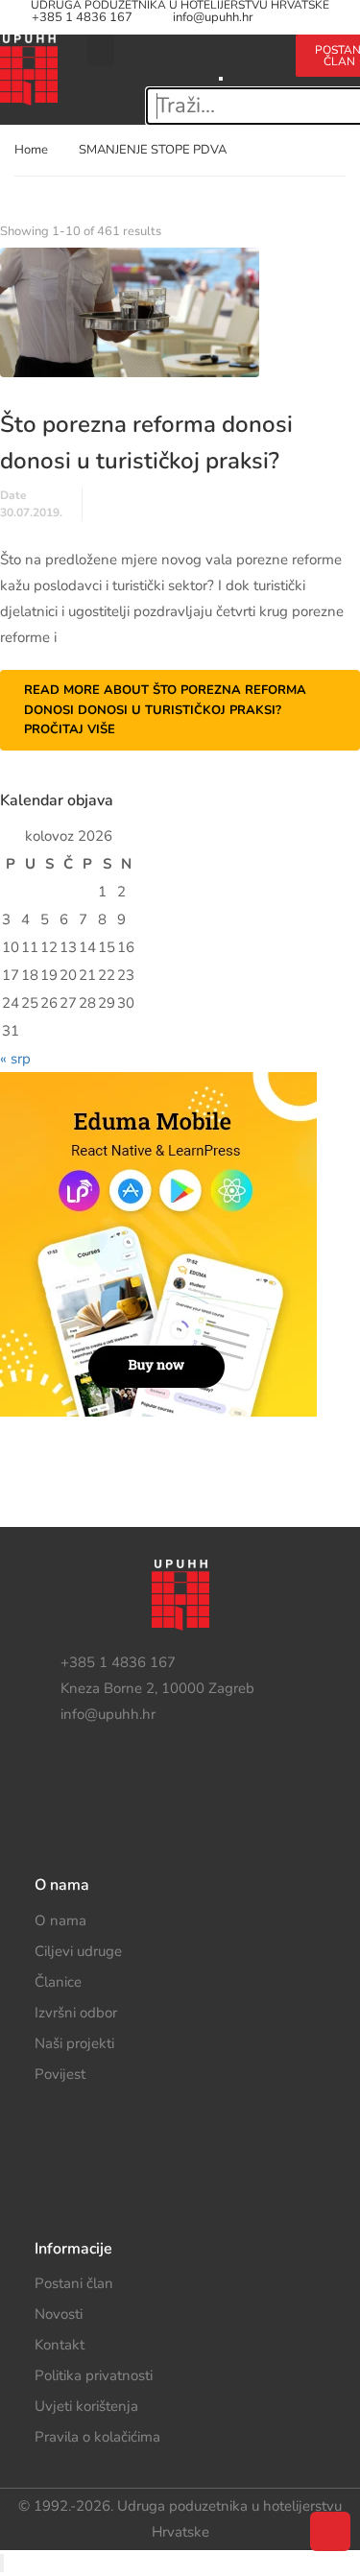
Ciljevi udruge (78, 1951)
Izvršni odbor (76, 2013)
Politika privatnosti (94, 2375)
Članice (58, 1982)
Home (31, 150)
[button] (101, 50)
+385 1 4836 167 (82, 17)
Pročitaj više (165, 710)
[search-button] (221, 47)
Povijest (60, 2074)
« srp (15, 1059)
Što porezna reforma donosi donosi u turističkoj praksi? (146, 442)
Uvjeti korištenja (86, 2406)
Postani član (74, 2283)
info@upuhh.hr (213, 17)
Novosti (59, 2314)
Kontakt (60, 2345)
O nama (60, 1920)
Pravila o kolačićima (97, 2437)
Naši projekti (74, 2043)
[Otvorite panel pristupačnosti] (2, 2563)
